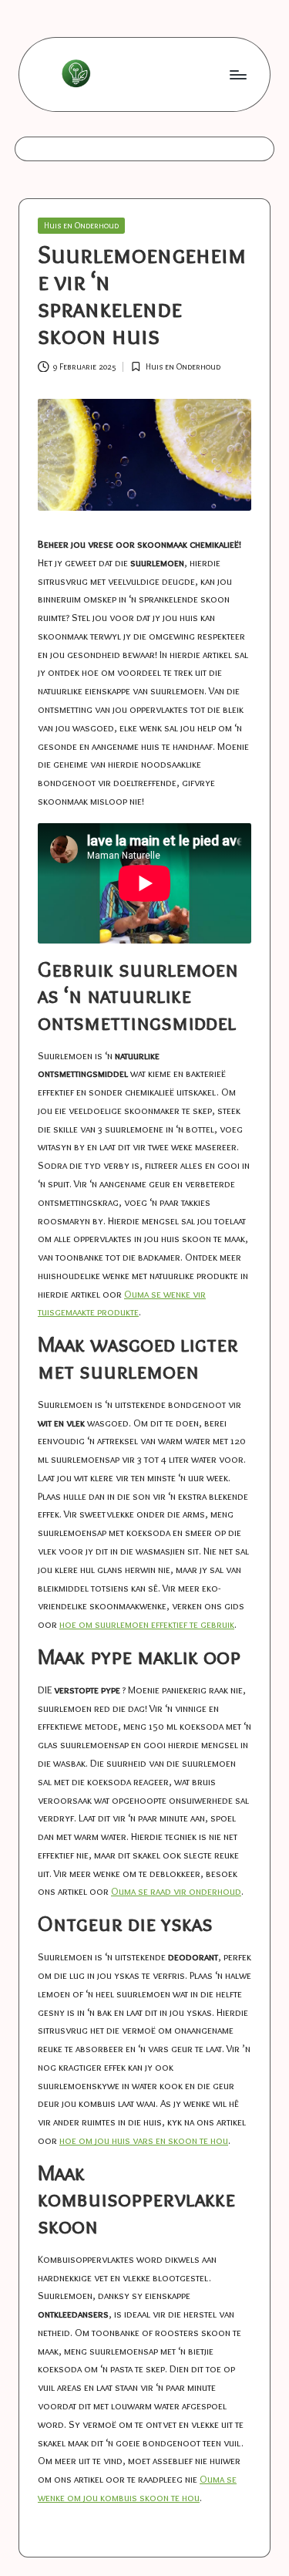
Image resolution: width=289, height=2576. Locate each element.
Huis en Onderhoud (81, 225)
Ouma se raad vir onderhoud (176, 1891)
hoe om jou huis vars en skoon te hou (144, 2140)
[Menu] (237, 74)
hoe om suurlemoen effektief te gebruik (147, 1624)
